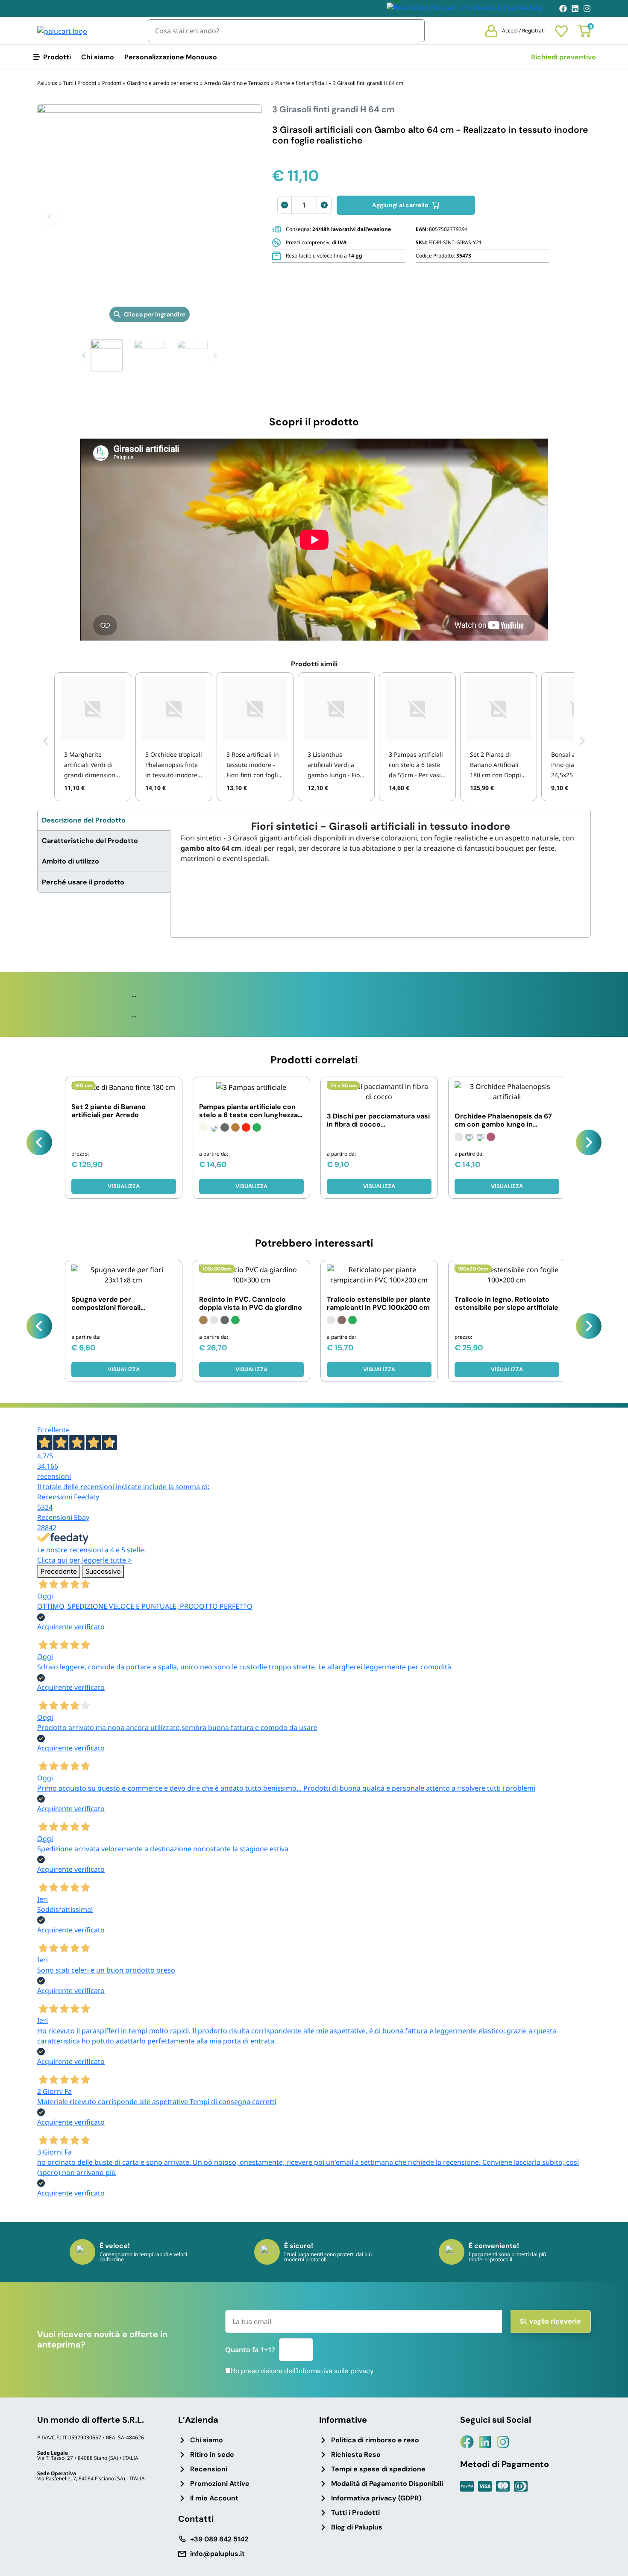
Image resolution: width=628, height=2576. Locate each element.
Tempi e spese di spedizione (378, 2469)
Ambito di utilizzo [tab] (70, 861)
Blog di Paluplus (357, 2527)
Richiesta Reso (356, 2455)
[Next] (589, 1142)
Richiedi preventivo (563, 57)
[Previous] (39, 1142)
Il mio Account (214, 2498)
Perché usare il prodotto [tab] (83, 882)
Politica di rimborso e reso (375, 2440)
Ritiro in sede (212, 2455)
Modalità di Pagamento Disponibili (387, 2484)
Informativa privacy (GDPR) (376, 2498)
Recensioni (209, 2469)
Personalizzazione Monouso (171, 57)
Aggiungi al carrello (400, 205)
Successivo (103, 1571)
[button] (49, 217)
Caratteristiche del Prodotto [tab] (90, 841)
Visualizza (251, 1186)
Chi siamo (98, 57)
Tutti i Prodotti (355, 2513)
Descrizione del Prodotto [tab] (84, 820)
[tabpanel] (380, 842)
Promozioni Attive (220, 2484)
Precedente (59, 1571)
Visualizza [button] (124, 1186)
